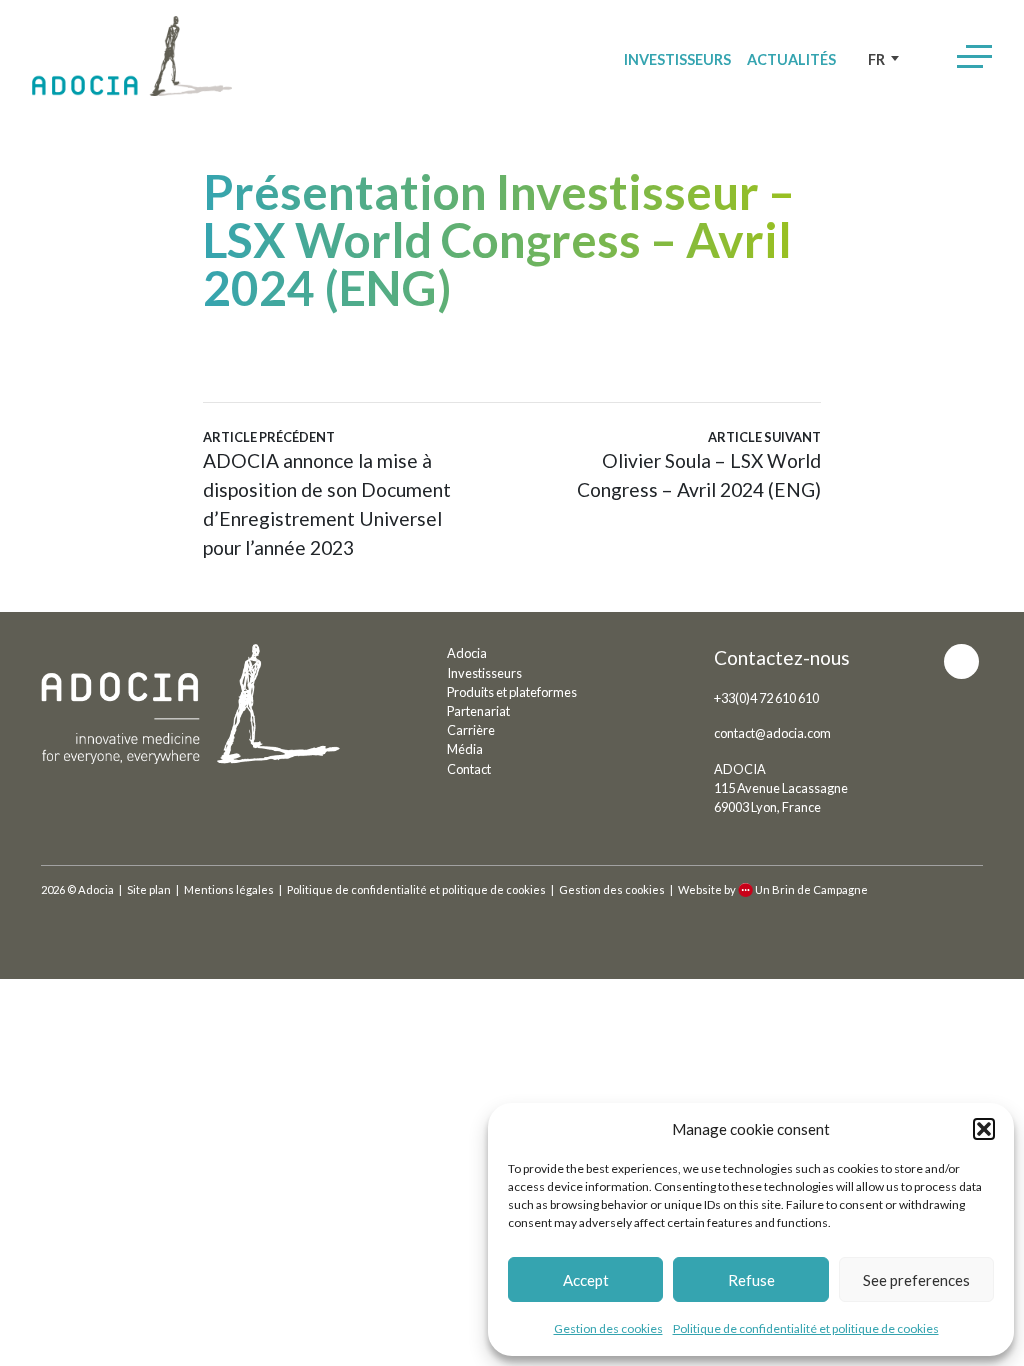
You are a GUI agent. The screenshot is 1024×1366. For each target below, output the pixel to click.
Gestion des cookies (608, 1328)
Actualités (791, 59)
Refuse (751, 1280)
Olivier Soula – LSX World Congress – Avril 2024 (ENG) (699, 465)
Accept (586, 1280)
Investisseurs (677, 59)
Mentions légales (229, 889)
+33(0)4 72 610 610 (766, 698)
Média (465, 749)
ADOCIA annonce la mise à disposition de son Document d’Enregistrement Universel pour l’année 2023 (327, 494)
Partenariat (478, 711)
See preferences (916, 1280)
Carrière (471, 730)
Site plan (149, 889)
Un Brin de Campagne (811, 889)
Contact (469, 769)
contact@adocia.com (772, 733)
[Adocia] (132, 56)
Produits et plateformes (512, 692)
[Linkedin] (961, 661)
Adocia (467, 653)
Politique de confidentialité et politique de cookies (806, 1328)
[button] (984, 1129)
